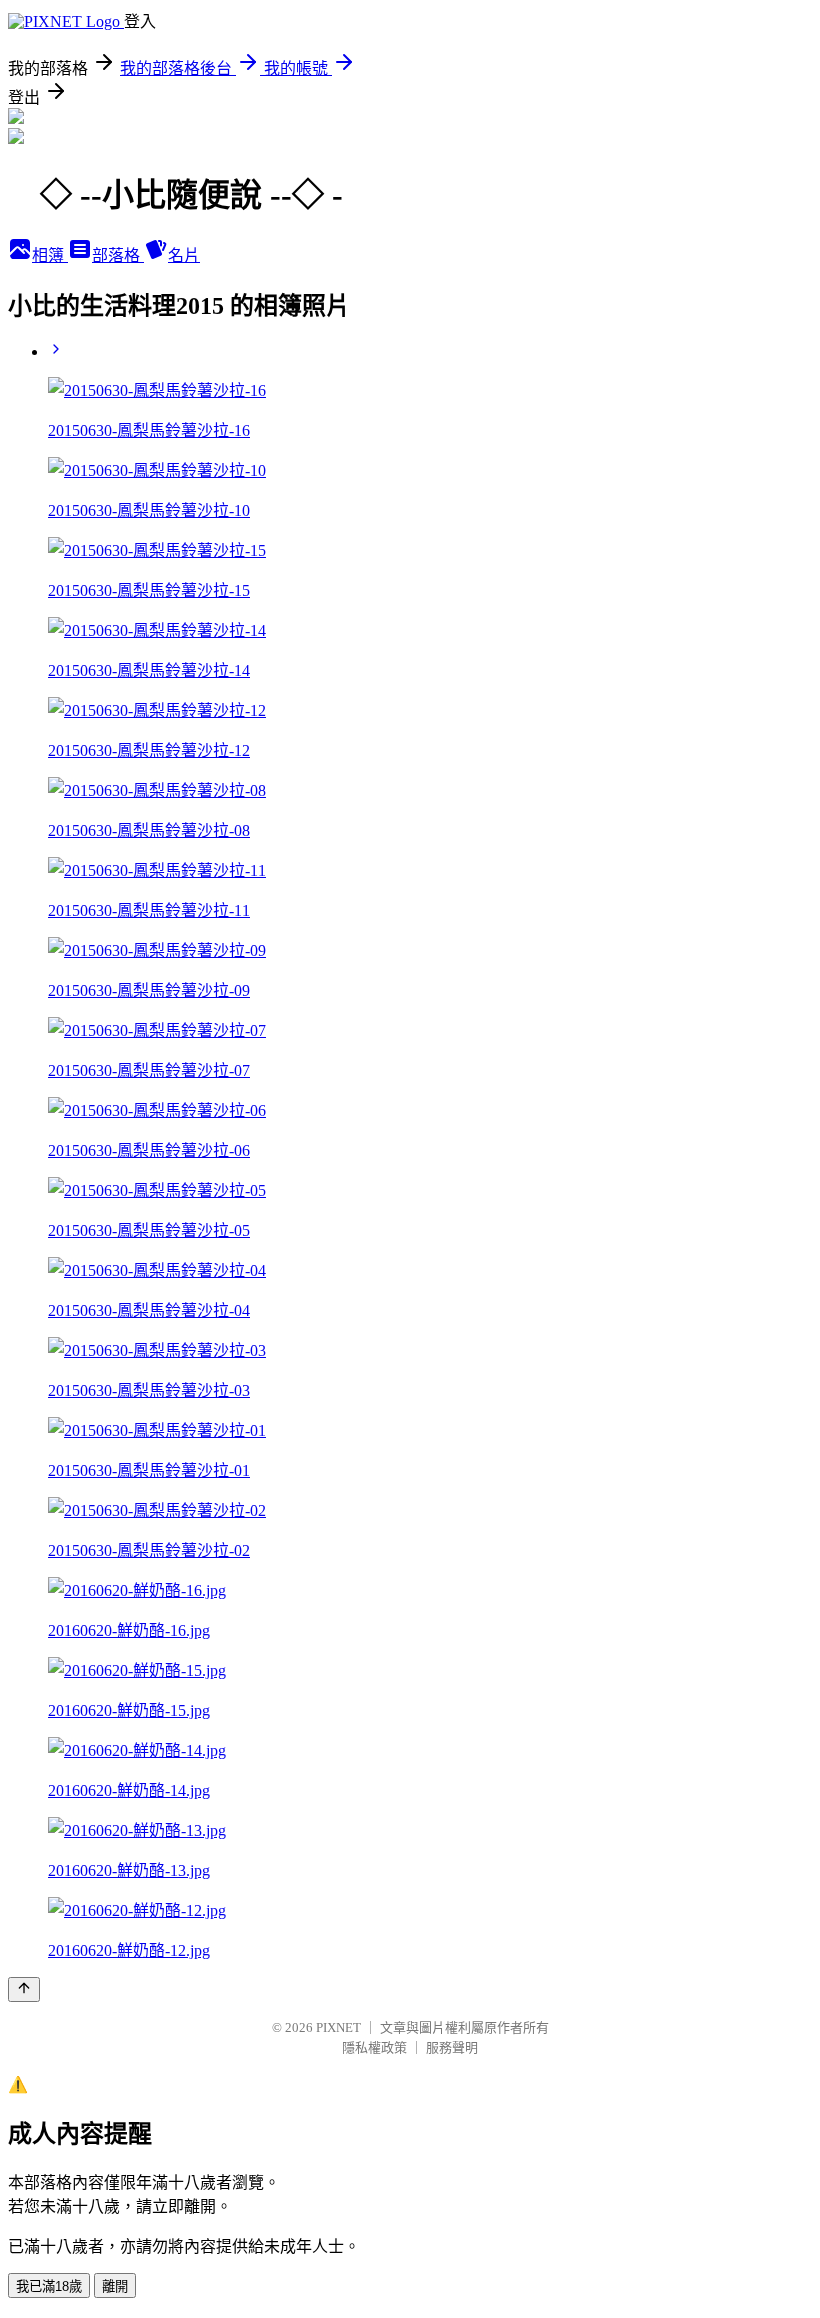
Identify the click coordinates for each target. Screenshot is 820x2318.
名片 (184, 255)
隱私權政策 (374, 2047)
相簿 (50, 255)
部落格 (118, 255)
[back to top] (24, 1989)
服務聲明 (452, 2047)
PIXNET (338, 2027)
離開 (115, 2286)
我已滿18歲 (49, 2286)
